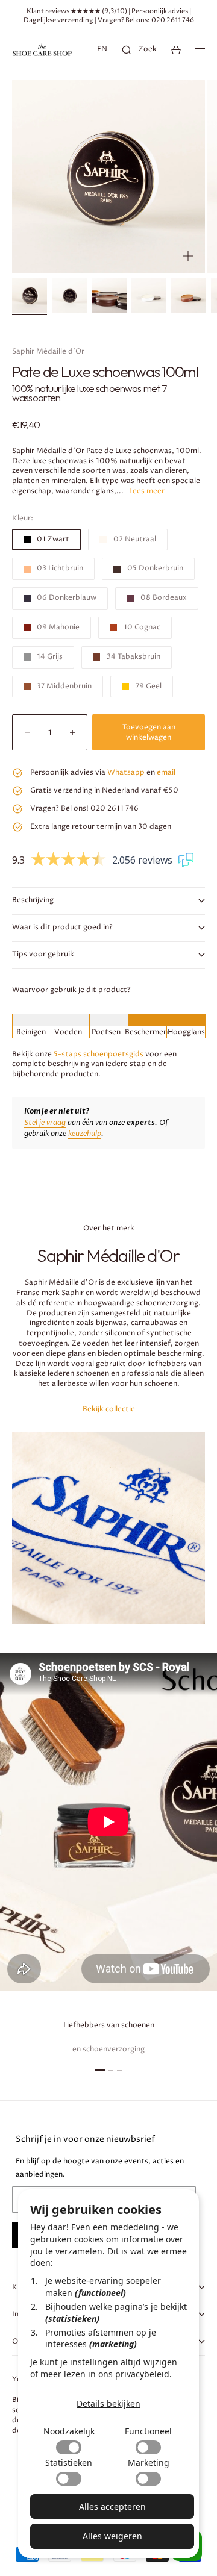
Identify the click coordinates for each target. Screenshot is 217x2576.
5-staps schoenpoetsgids (99, 1054)
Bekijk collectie (109, 1409)
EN (102, 49)
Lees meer (147, 491)
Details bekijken (108, 2403)
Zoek (148, 49)
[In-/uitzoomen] (188, 256)
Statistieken (69, 2462)
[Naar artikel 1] (30, 295)
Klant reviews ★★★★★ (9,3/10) (77, 11)
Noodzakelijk (69, 2431)
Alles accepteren (112, 2506)
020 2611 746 (173, 20)
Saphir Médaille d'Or (48, 351)
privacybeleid (142, 2374)
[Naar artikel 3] (109, 295)
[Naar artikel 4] (149, 295)
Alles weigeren (112, 2536)
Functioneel (148, 2431)
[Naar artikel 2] (69, 295)
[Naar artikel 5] (189, 295)
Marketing (149, 2462)
